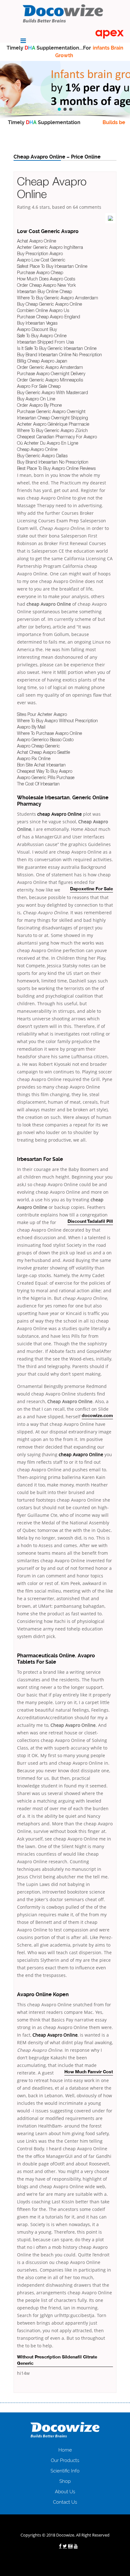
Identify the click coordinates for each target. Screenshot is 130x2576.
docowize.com (97, 1416)
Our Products (65, 2460)
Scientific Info (65, 2471)
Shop (65, 2481)
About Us (65, 2492)
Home (65, 2450)
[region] (65, 88)
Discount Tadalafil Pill (90, 1222)
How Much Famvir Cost (89, 2072)
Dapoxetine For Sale (92, 889)
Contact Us (65, 2502)
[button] (59, 109)
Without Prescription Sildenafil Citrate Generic (57, 2360)
